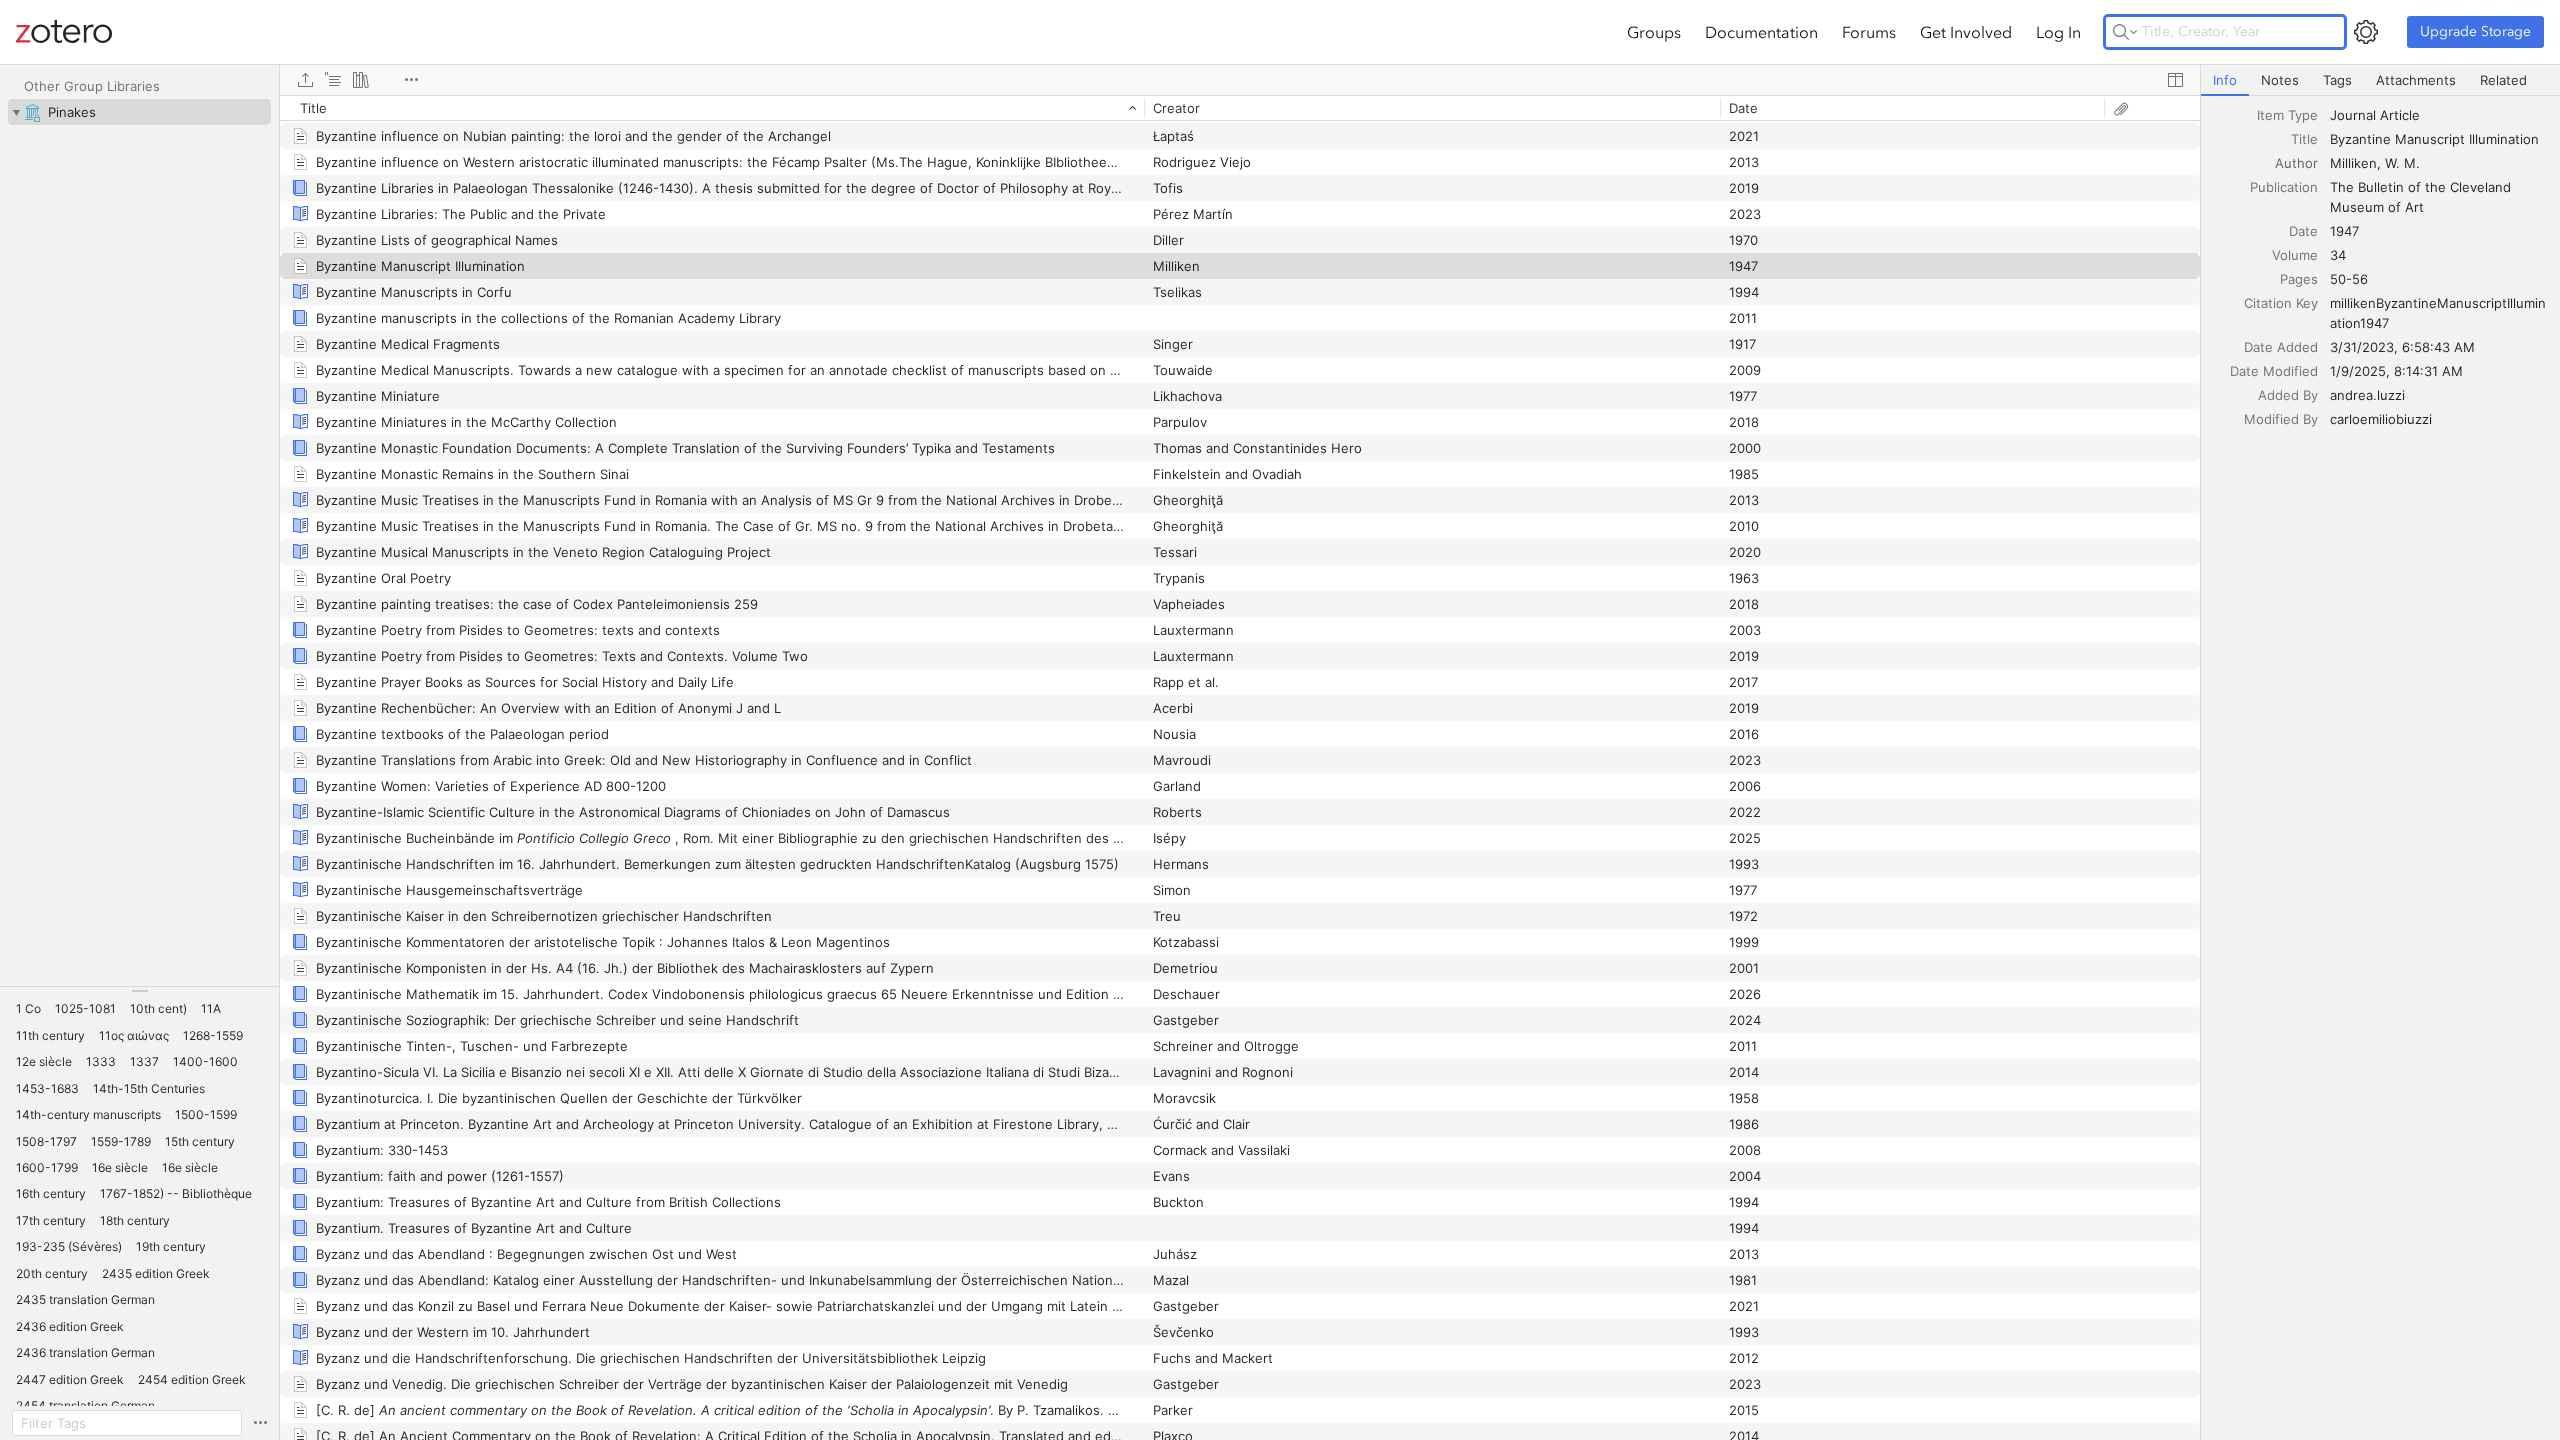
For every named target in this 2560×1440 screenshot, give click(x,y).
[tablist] (2380, 80)
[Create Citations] (333, 80)
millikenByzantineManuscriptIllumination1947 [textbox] (2438, 313)
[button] (28, 1009)
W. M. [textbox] (2402, 163)
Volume (2295, 255)
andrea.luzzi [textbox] (2367, 395)
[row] (1240, 108)
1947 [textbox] (2344, 231)
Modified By (2281, 419)
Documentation (1761, 32)
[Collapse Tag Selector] (139, 991)
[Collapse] (16, 112)
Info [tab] (2225, 80)
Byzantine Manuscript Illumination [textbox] (2434, 139)
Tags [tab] (2337, 80)
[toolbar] (1240, 80)
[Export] (305, 80)
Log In (2058, 32)
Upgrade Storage (2475, 31)
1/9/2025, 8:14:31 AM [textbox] (2396, 371)
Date (2303, 231)
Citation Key (2281, 303)
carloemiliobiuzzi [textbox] (2381, 419)
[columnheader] (712, 108)
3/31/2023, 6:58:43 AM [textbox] (2402, 347)
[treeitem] (139, 112)
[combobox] (2439, 115)
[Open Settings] (2366, 32)
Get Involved (1966, 32)
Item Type (2287, 115)
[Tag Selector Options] (260, 1423)
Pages (2299, 279)
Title (2304, 139)
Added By (2288, 395)
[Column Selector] (2175, 80)
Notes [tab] (2280, 80)
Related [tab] (2503, 80)
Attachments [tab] (2416, 80)
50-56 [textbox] (2349, 279)
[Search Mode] (2125, 32)
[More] (411, 80)
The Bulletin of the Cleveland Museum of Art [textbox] (2422, 197)
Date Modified (2274, 371)
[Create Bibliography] (361, 80)
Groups (1654, 32)
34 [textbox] (2338, 255)
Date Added (2281, 347)
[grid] (1240, 767)
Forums (1869, 32)
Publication (2284, 187)
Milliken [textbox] (2353, 163)
